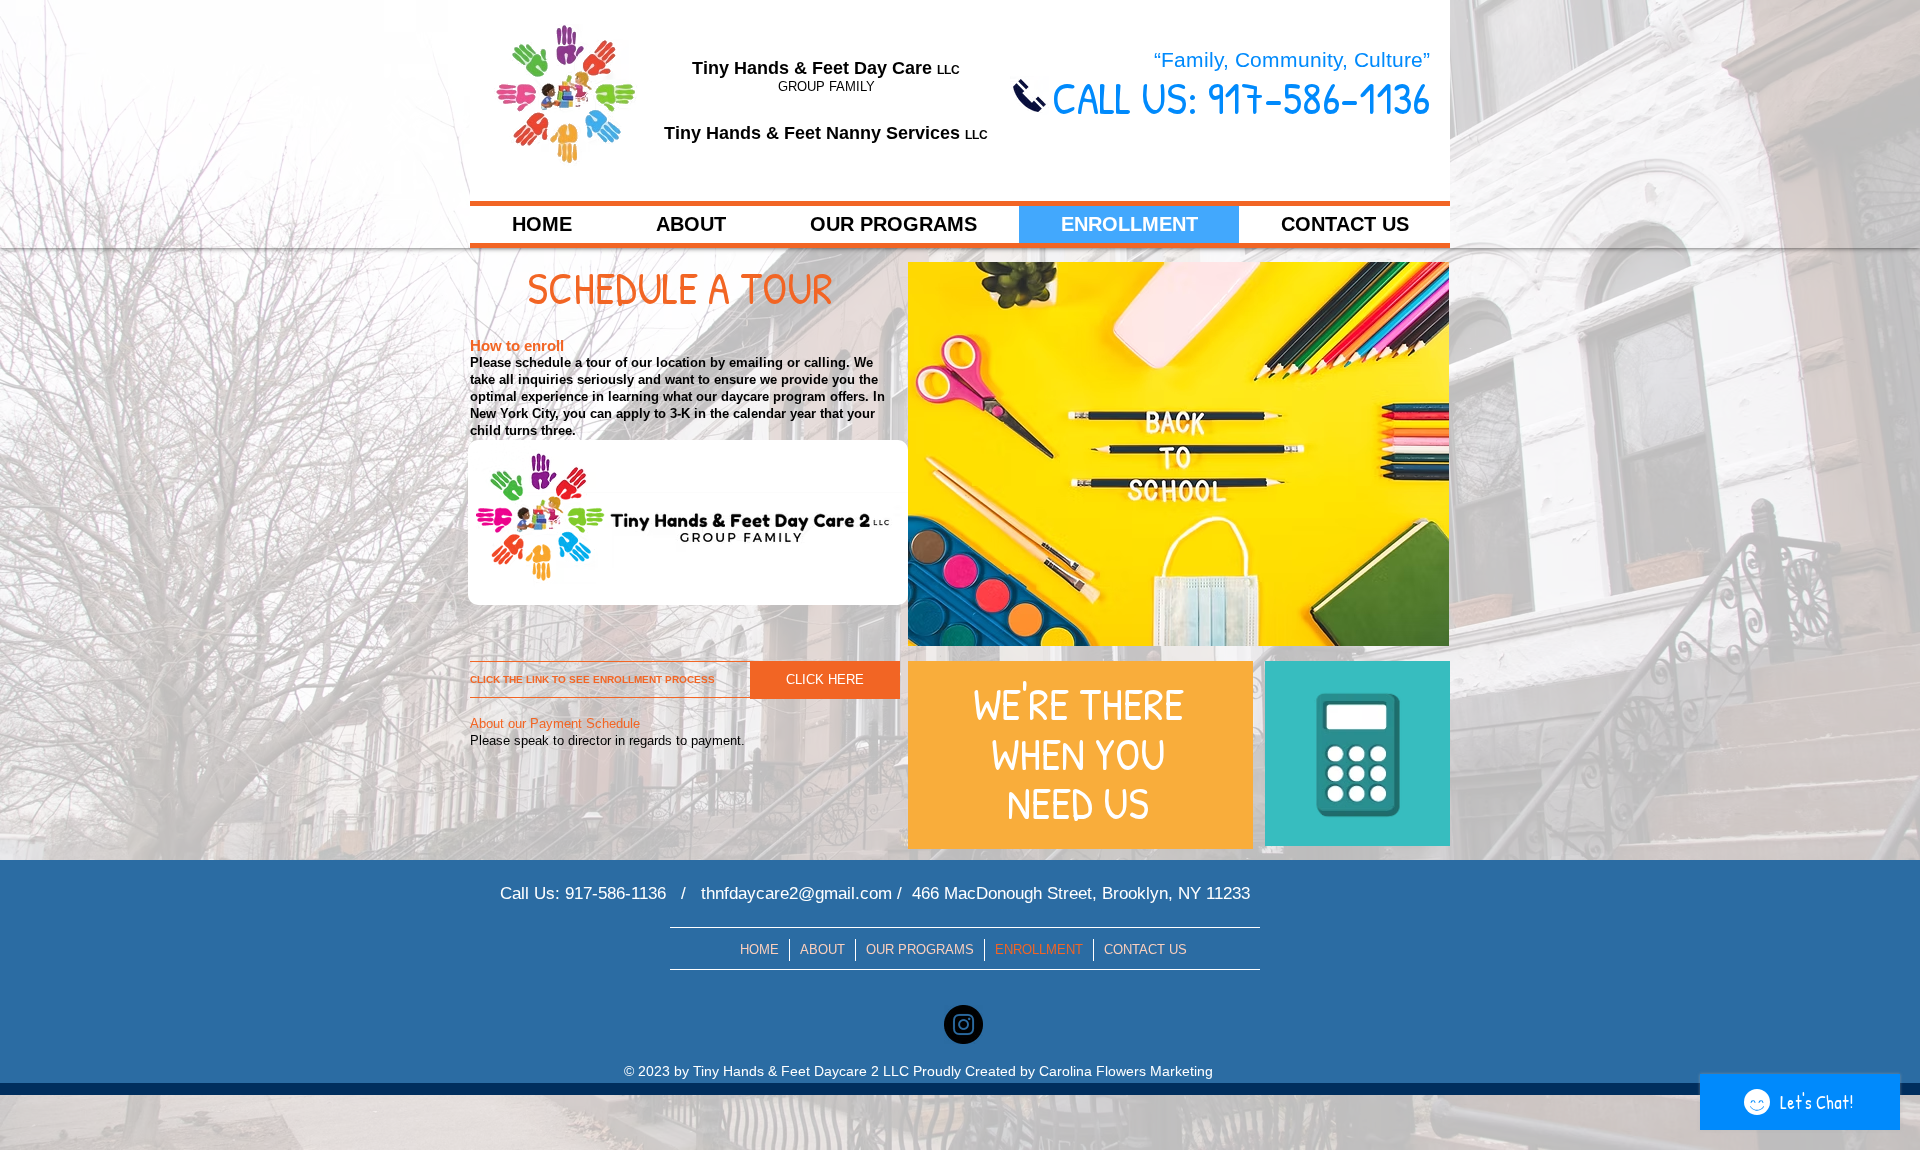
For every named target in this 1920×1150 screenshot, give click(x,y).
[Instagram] (963, 1024)
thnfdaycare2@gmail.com (796, 893)
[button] (691, 224)
